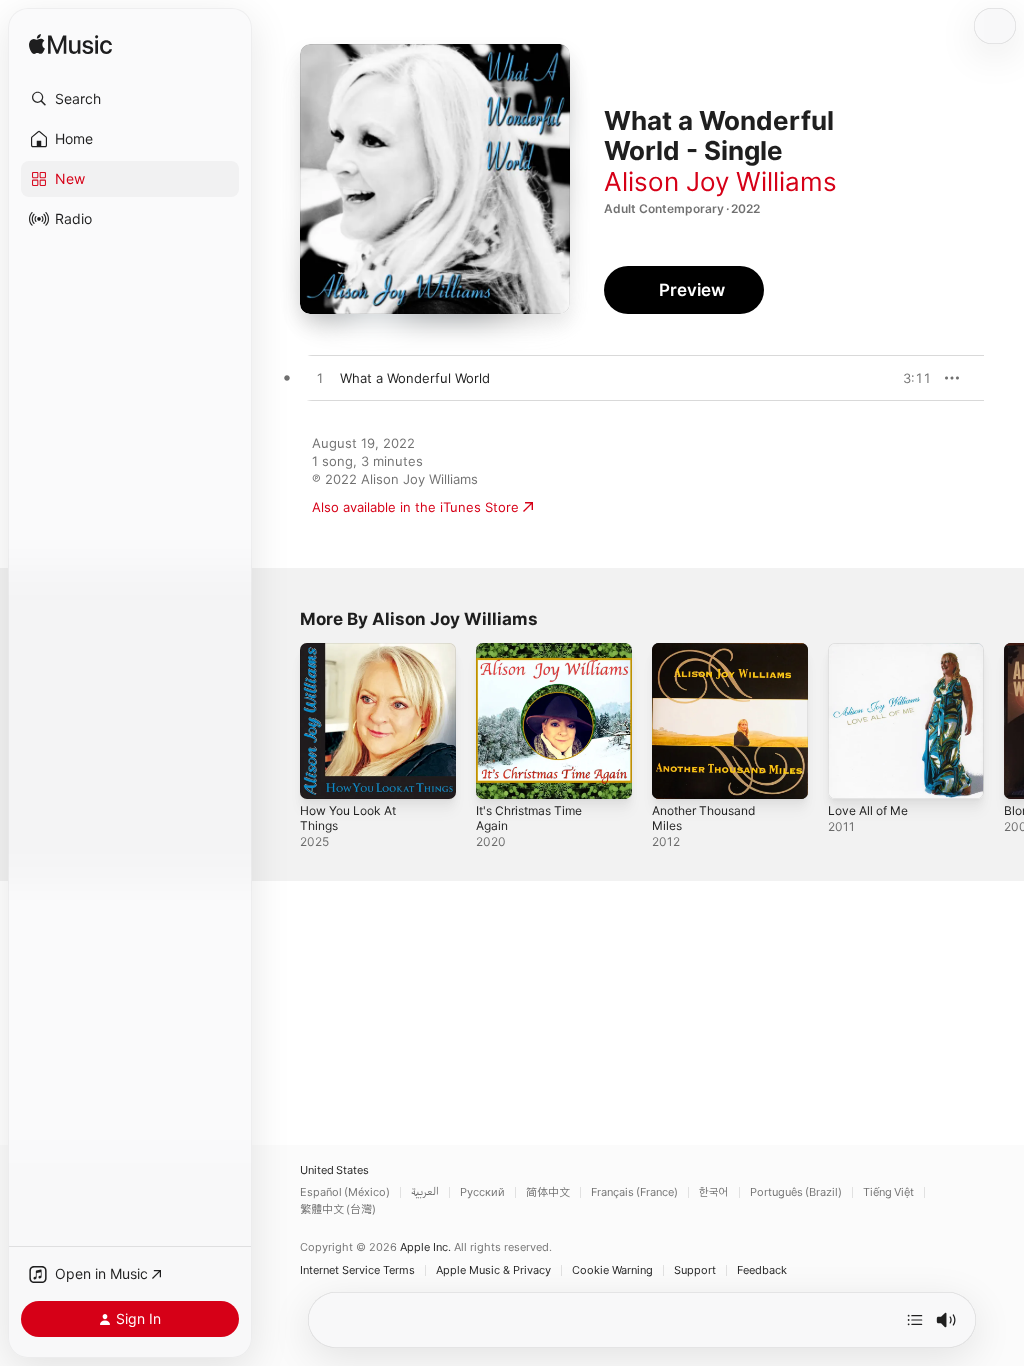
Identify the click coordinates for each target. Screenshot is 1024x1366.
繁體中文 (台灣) (338, 1209)
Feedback (762, 1270)
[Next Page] (1004, 721)
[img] (70, 45)
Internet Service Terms (357, 1270)
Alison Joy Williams (720, 181)
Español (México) (345, 1192)
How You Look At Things (348, 818)
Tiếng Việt (888, 1192)
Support (695, 1270)
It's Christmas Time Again (529, 818)
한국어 (714, 1192)
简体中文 (548, 1192)
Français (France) (634, 1192)
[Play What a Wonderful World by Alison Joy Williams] (320, 379)
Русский (482, 1192)
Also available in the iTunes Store (415, 507)
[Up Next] (915, 1320)
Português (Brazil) (796, 1192)
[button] (130, 99)
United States (334, 1170)
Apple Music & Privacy (493, 1270)
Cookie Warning (612, 1270)
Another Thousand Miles (703, 818)
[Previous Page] (280, 721)
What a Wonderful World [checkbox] (415, 378)
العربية (425, 1192)
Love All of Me (868, 810)
